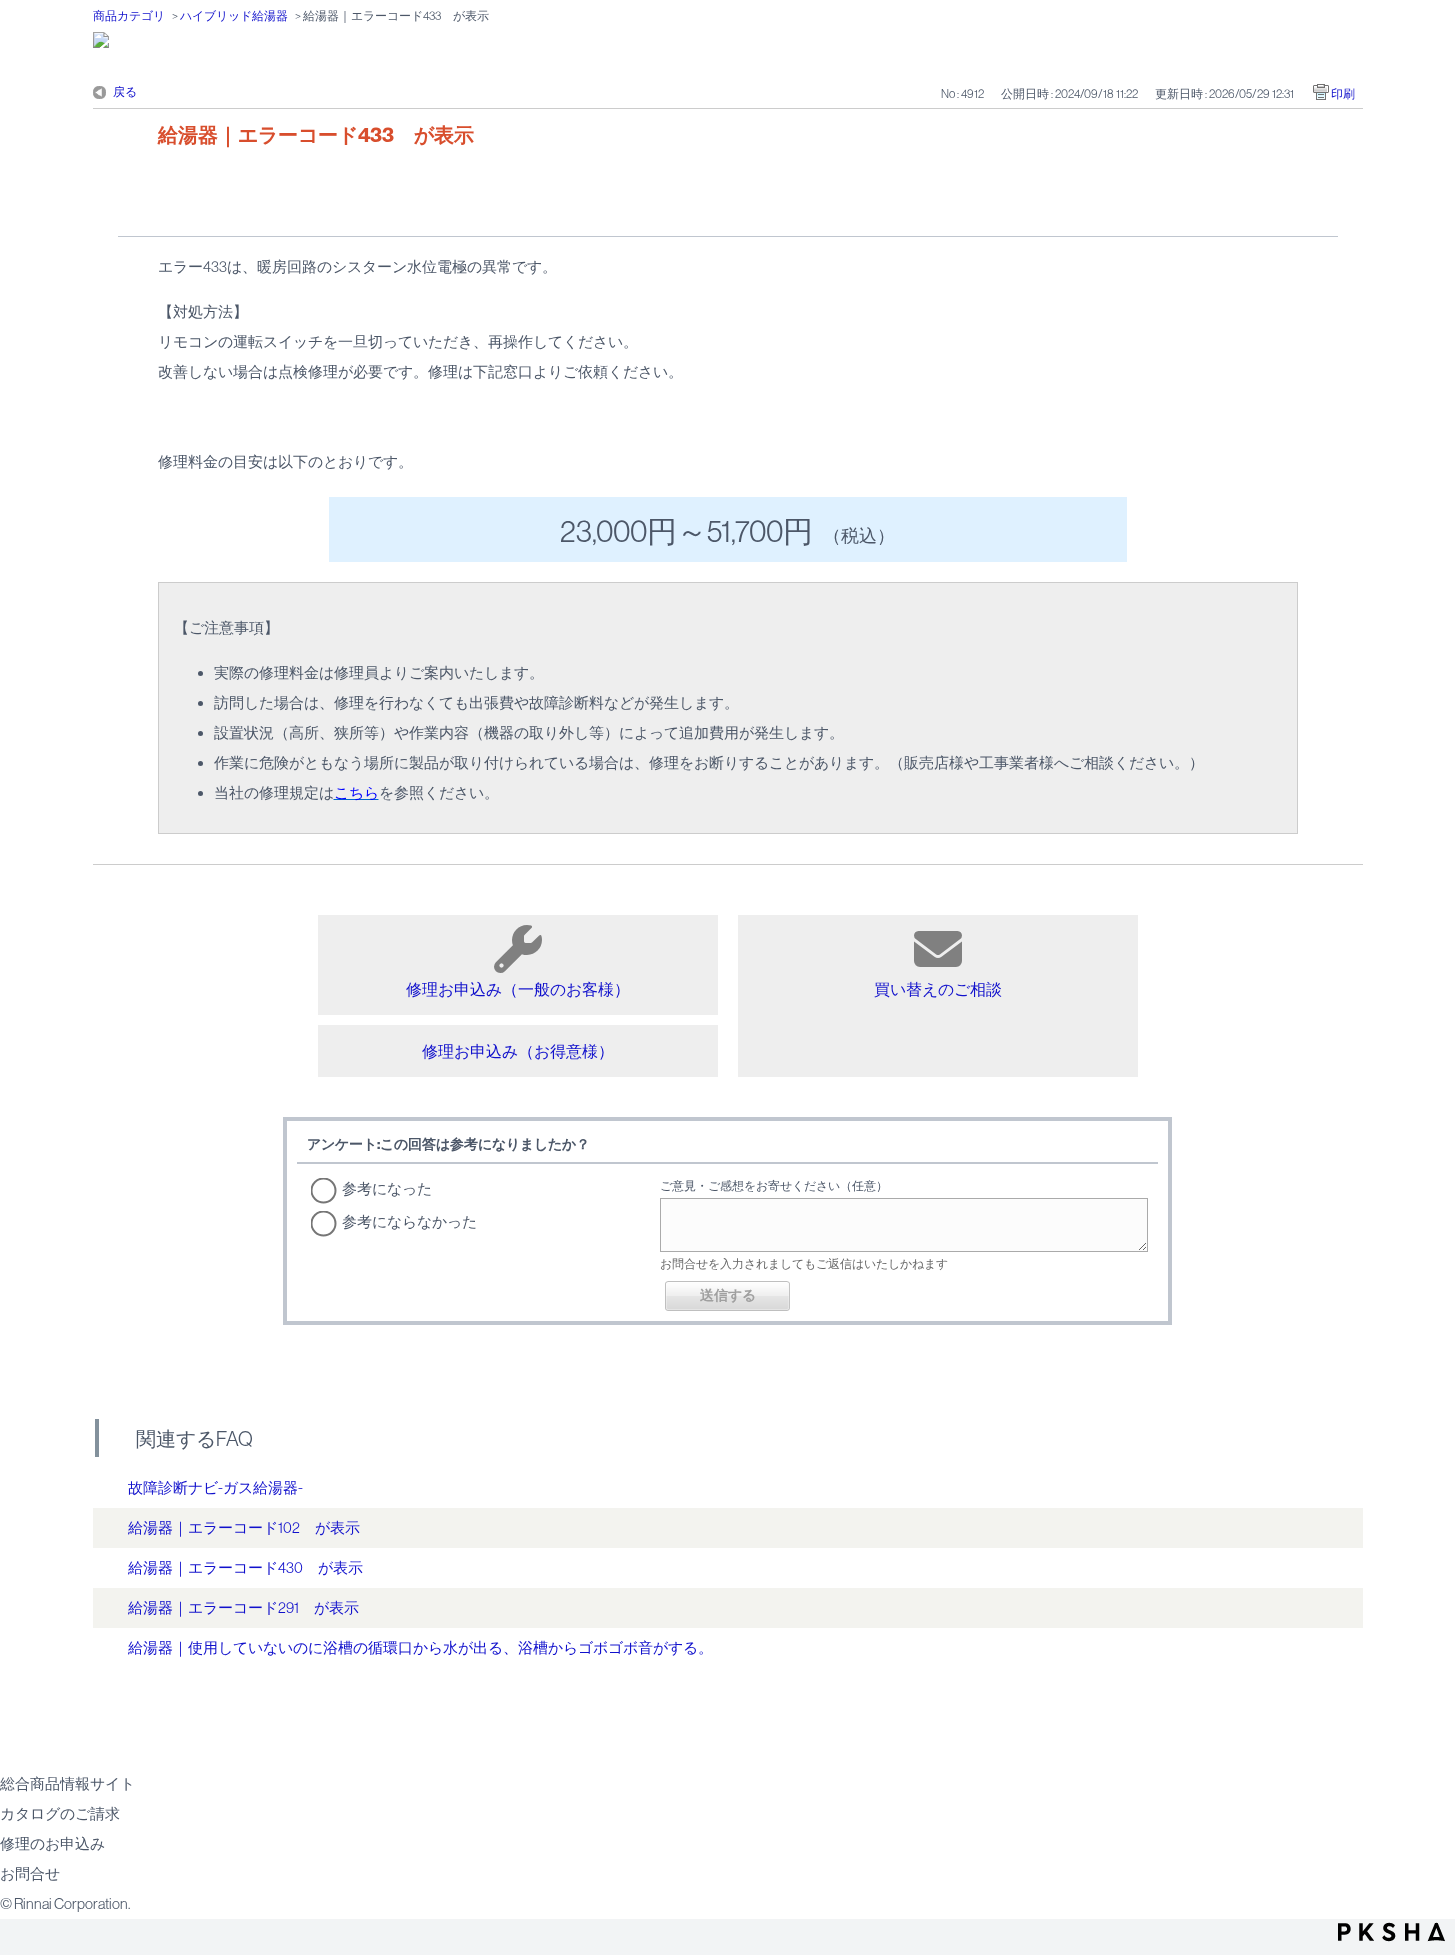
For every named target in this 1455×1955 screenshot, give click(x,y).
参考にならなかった (409, 1221)
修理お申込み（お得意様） (518, 1051)
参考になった (387, 1188)
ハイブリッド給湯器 (234, 16)
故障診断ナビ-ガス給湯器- (215, 1487)
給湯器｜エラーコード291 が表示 (243, 1607)
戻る (125, 92)
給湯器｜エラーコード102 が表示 (244, 1527)
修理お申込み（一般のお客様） (518, 989)
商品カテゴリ (129, 16)
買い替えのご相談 (938, 989)
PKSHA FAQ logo (1391, 1932)
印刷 (1343, 94)
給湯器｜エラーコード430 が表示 (245, 1567)
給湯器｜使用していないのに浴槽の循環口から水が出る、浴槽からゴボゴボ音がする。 (420, 1647)
